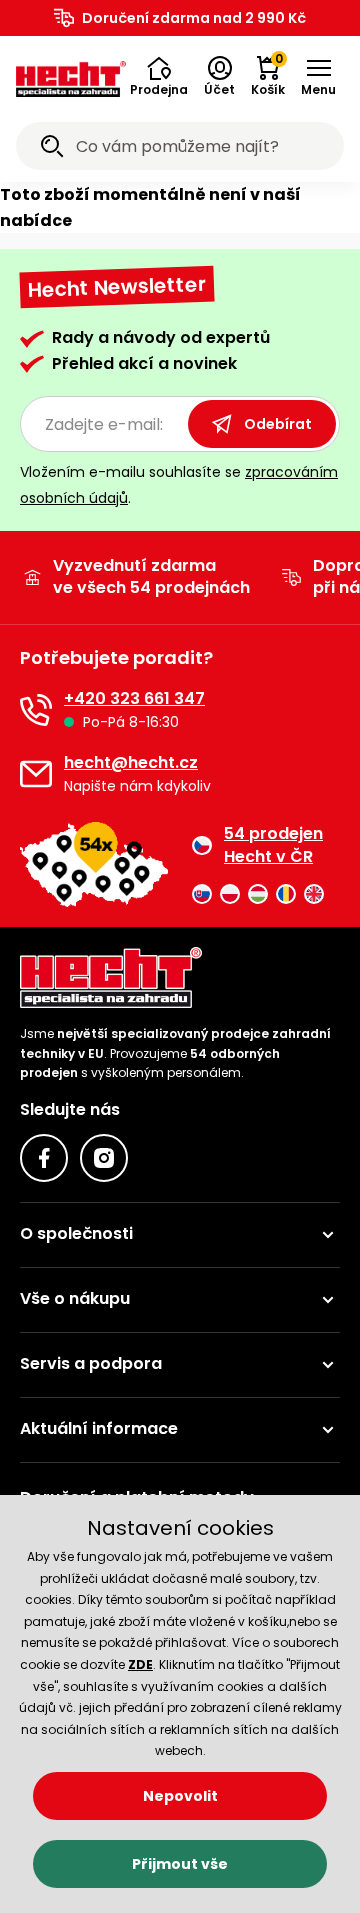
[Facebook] (44, 1158)
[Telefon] (36, 710)
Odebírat (278, 424)
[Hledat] (52, 149)
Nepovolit (180, 1796)
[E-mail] (36, 774)
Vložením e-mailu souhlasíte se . (179, 484)
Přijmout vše (180, 1864)
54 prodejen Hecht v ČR (273, 845)
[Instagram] (104, 1158)
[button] (159, 77)
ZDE (140, 1664)
